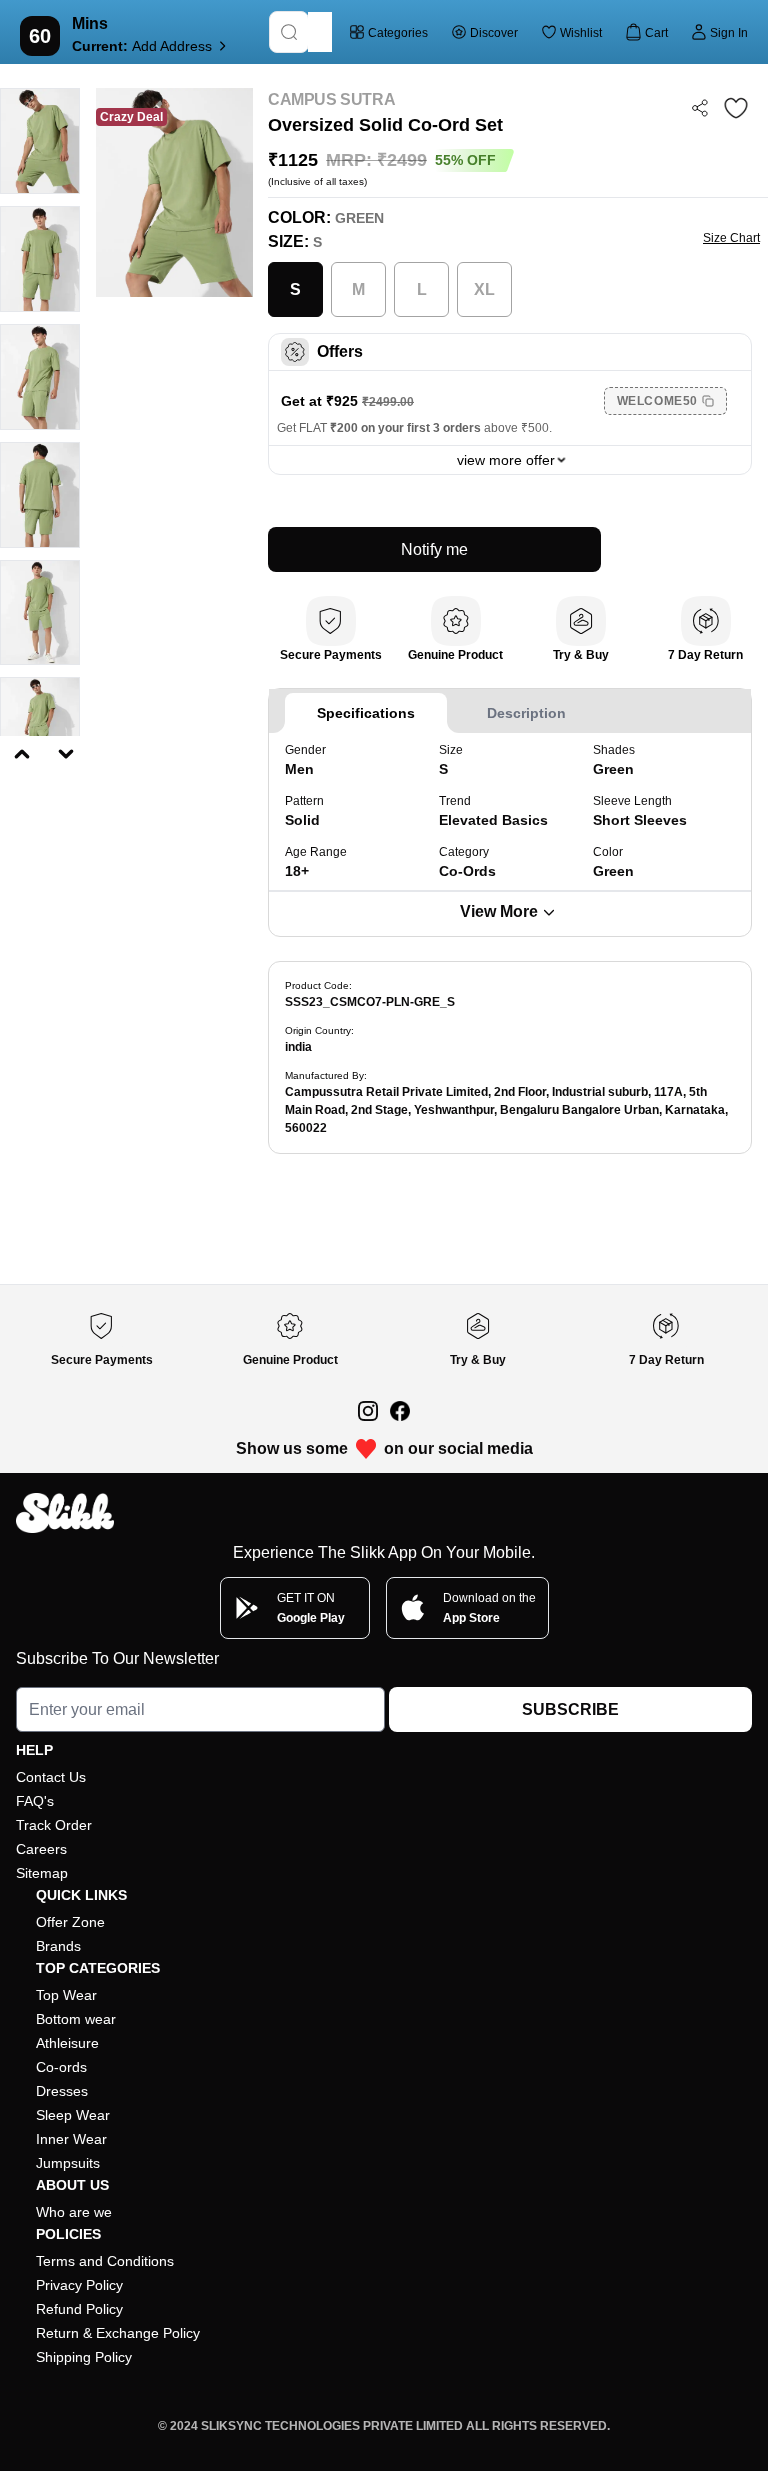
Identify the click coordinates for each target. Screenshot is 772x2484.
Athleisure (67, 2043)
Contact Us (51, 1777)
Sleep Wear (73, 2115)
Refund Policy (79, 2309)
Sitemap (42, 1873)
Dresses (62, 2091)
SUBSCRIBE (570, 1709)
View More (499, 911)
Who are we (74, 2212)
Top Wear (66, 1995)
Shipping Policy (84, 2357)
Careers (41, 1849)
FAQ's (35, 1801)
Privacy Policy (79, 2285)
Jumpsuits (68, 2163)
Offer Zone (70, 1922)
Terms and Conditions (105, 2261)
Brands (58, 1946)
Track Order (54, 1825)
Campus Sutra (331, 99)
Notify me (434, 549)
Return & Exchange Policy (118, 2333)
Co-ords (61, 2067)
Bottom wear (76, 2019)
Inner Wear (71, 2139)
